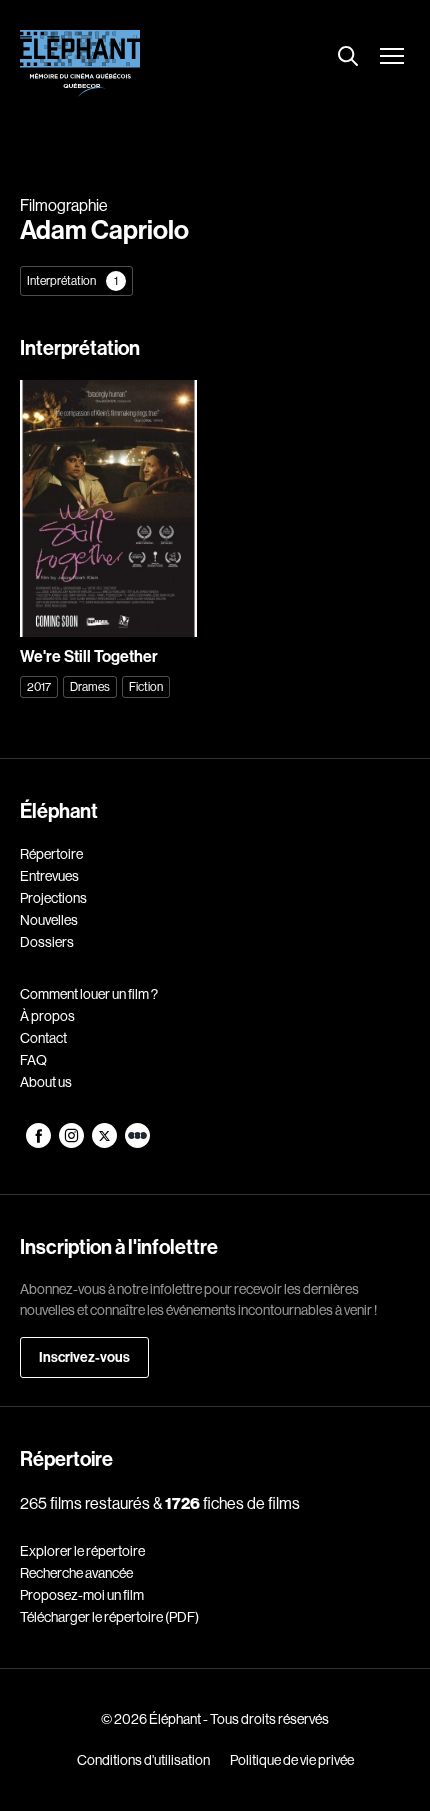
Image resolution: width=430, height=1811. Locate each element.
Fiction (146, 686)
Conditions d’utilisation (143, 1760)
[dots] (137, 1143)
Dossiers (47, 942)
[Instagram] (72, 1143)
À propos (47, 1016)
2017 (39, 686)
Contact (43, 1038)
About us (46, 1082)
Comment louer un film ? (89, 994)
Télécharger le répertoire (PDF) (109, 1617)
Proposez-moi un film (82, 1595)
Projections (53, 898)
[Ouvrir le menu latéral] (392, 58)
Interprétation (72, 280)
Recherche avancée (76, 1573)
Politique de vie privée (292, 1760)
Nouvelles (49, 920)
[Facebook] (39, 1143)
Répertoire (51, 854)
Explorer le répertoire (82, 1551)
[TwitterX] (105, 1143)
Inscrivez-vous (84, 1357)
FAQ (33, 1060)
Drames (90, 686)
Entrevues (49, 876)
